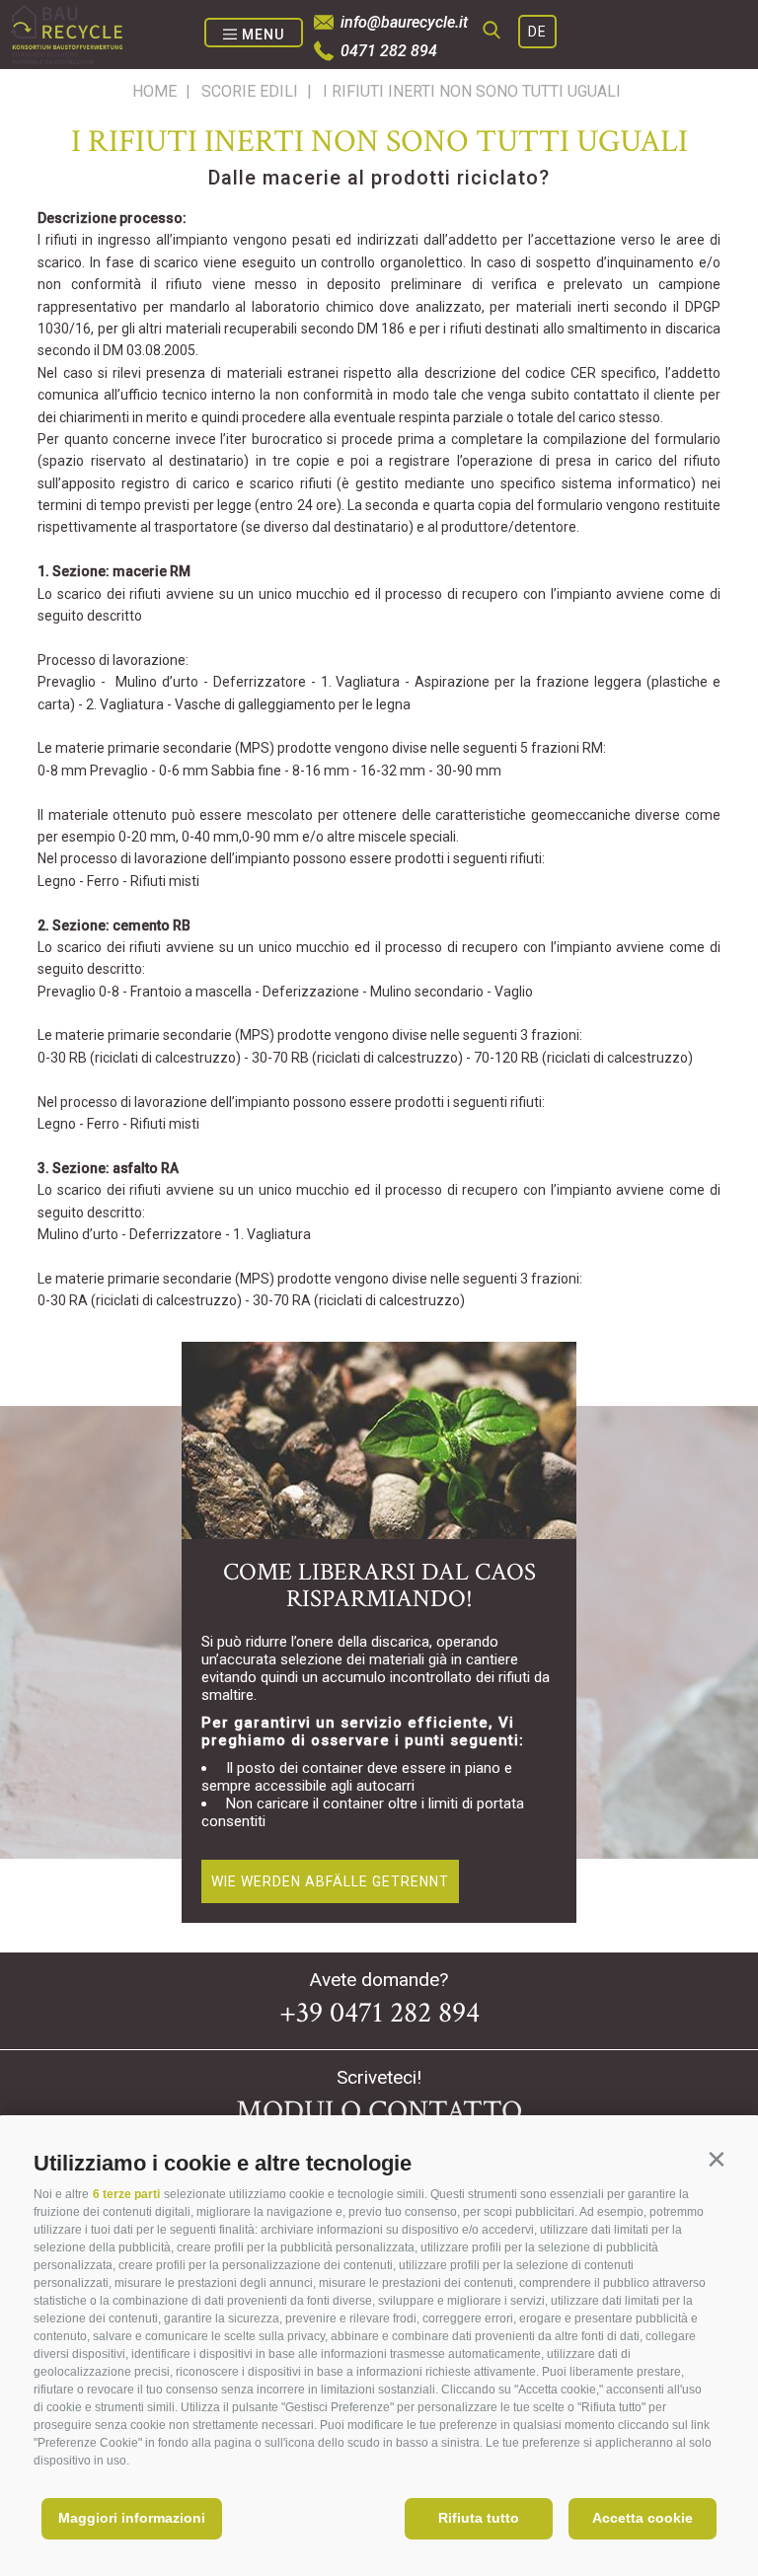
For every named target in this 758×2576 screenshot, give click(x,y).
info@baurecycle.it (404, 22)
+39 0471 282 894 (379, 2013)
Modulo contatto (379, 2112)
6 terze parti (126, 2194)
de (537, 32)
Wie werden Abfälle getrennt (330, 1881)
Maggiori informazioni (132, 2518)
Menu (263, 35)
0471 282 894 (389, 51)
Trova (705, 101)
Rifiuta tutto (479, 2518)
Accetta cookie (643, 2518)
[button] (716, 2159)
